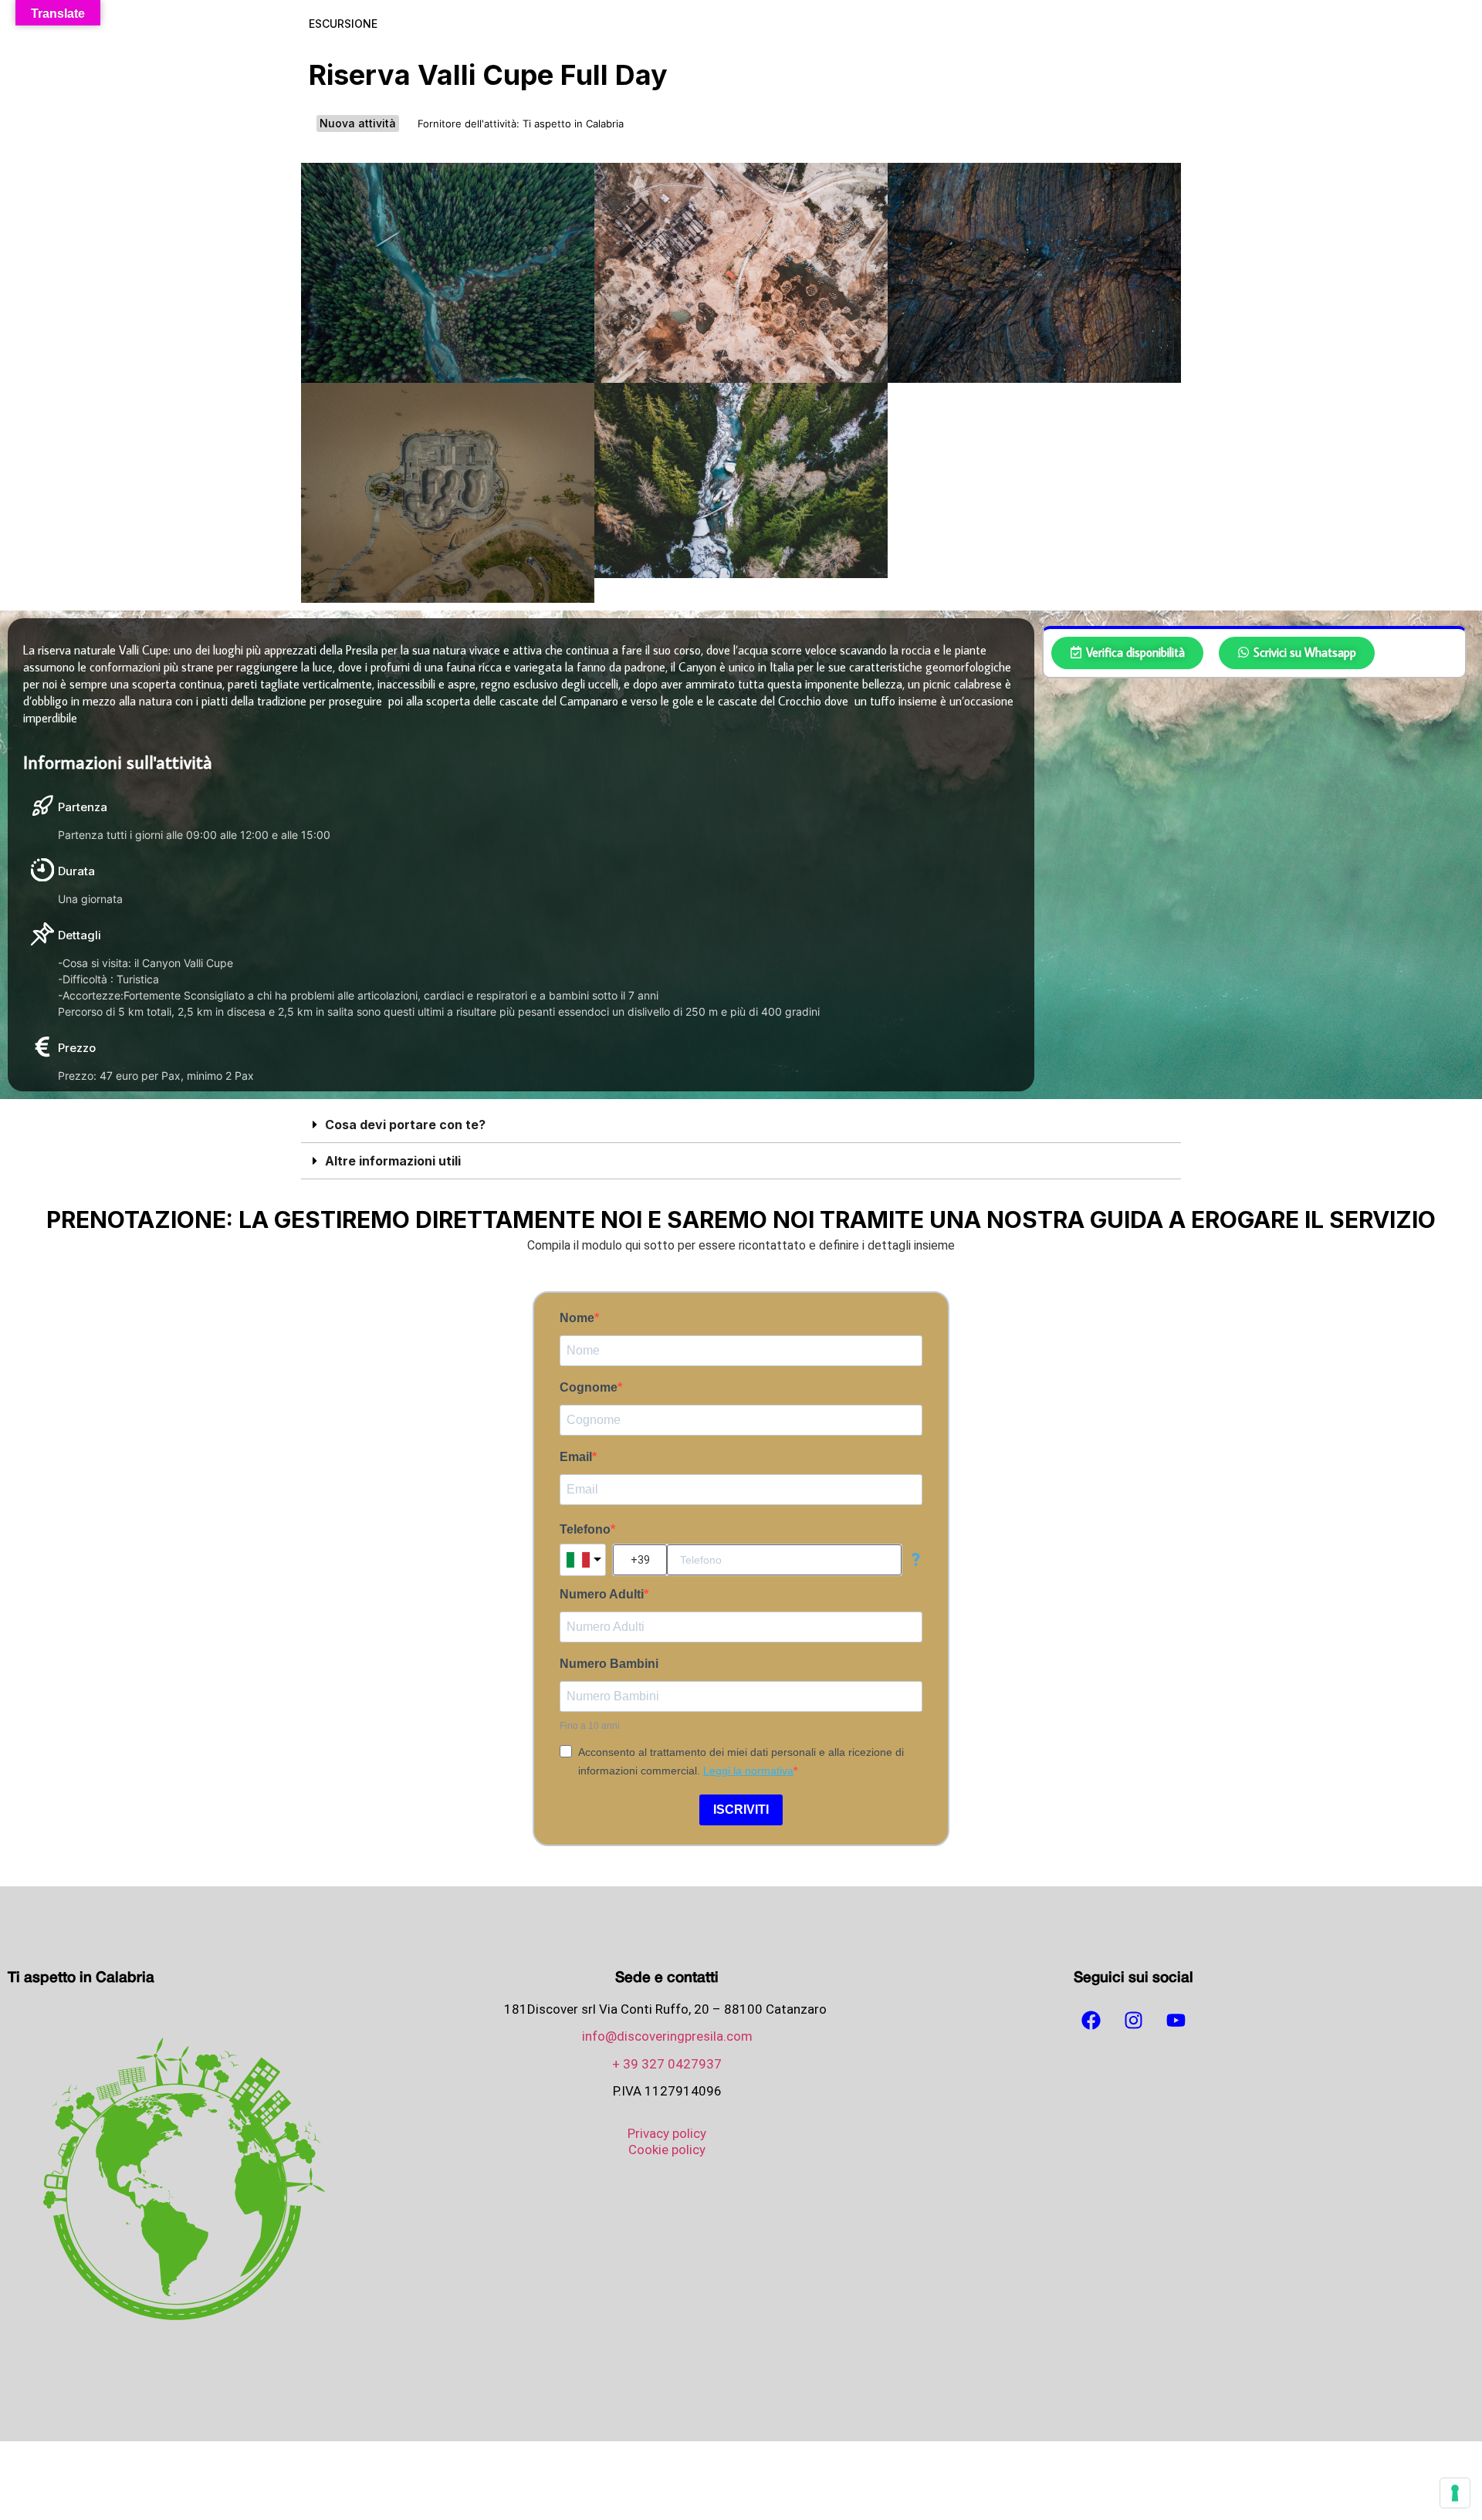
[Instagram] (1134, 2021)
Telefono (585, 1530)
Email (576, 1457)
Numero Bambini (609, 1664)
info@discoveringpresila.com (667, 2036)
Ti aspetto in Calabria (573, 123)
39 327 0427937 (672, 2064)
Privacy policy (667, 2133)
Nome (577, 1318)
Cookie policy (667, 2150)
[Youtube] (1176, 2021)
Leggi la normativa (748, 1771)
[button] (741, 1125)
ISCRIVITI (741, 1810)
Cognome (589, 1388)
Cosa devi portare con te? (405, 1125)
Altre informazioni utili (393, 1161)
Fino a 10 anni (590, 1726)
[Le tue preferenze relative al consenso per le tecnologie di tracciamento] (1455, 2493)
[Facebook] (1091, 2021)
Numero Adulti (602, 1595)
